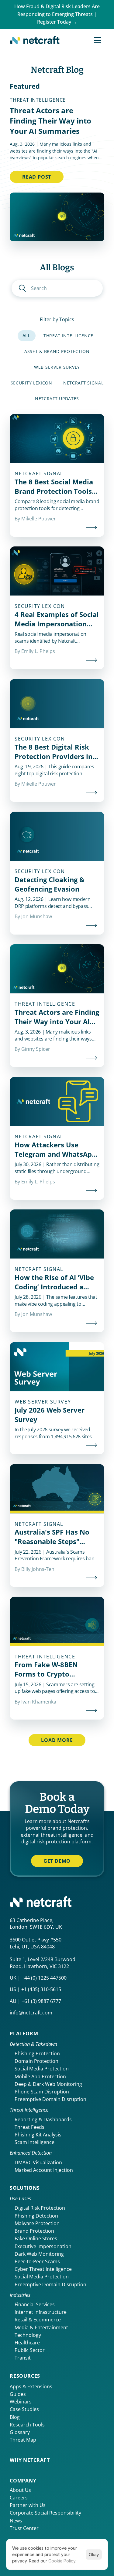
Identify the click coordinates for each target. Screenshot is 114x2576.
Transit (23, 2358)
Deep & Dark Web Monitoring (48, 2084)
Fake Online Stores (36, 2238)
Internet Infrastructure (41, 2312)
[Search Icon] (57, 288)
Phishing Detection (36, 2216)
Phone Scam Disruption (42, 2092)
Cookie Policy (62, 2561)
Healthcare (27, 2343)
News (16, 2521)
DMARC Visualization (38, 2162)
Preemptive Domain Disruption (50, 2099)
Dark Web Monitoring (39, 2254)
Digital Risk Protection (40, 2208)
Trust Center (24, 2528)
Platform (24, 2033)
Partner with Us (28, 2505)
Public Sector (30, 2350)
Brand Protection (34, 2231)
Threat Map (23, 2440)
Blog (15, 2417)
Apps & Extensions (31, 2386)
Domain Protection (36, 2061)
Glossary (20, 2432)
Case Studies (24, 2409)
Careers (19, 2498)
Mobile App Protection (40, 2076)
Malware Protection (37, 2223)
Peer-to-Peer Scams (37, 2261)
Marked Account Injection (44, 2170)
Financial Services (35, 2304)
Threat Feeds (29, 2127)
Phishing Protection (37, 2053)
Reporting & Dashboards (43, 2119)
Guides (18, 2394)
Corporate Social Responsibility (45, 2513)
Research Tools (27, 2425)
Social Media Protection (42, 2069)
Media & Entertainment (41, 2327)
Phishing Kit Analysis (38, 2135)
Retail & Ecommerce (38, 2320)
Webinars (21, 2402)
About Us (20, 2490)
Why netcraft (30, 2460)
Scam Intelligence (35, 2142)
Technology (28, 2335)
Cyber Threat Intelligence (43, 2269)
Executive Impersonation (43, 2246)
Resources (25, 2376)
